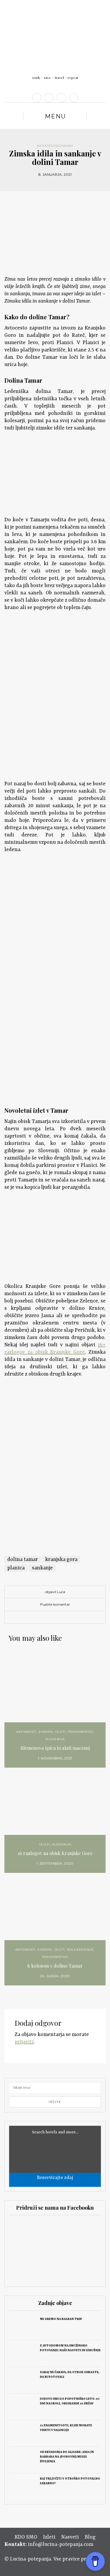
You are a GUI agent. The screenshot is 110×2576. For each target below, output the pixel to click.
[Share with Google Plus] (60, 1618)
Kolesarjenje (80, 1950)
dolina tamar (23, 1559)
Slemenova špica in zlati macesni (55, 1748)
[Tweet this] (51, 1618)
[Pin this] (68, 1618)
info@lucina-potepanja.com (61, 2544)
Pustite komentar (55, 1604)
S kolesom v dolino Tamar (55, 1966)
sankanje (42, 1568)
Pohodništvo (81, 1732)
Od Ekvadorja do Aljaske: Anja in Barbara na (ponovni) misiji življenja (67, 2457)
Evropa (46, 1732)
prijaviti (24, 2042)
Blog (90, 2537)
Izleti (60, 1732)
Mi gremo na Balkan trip (61, 2319)
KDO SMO (26, 2537)
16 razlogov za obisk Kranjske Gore (55, 1853)
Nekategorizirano (55, 146)
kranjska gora (61, 1559)
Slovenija (55, 1739)
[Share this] (42, 1618)
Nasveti (70, 2537)
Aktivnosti (26, 1732)
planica (16, 1568)
